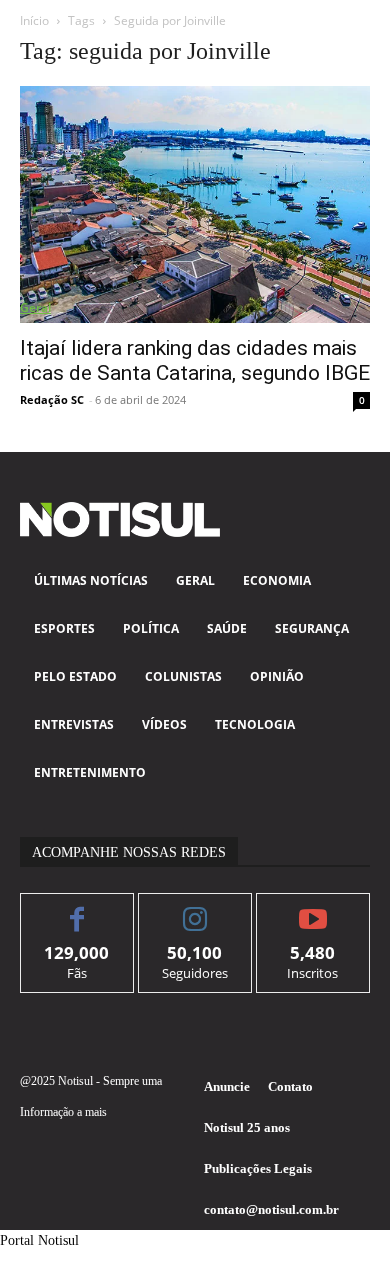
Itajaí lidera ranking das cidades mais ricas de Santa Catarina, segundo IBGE (195, 360)
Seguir (195, 908)
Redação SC (52, 399)
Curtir (77, 908)
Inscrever (313, 908)
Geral (35, 307)
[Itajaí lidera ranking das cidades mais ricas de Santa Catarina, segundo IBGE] (195, 204)
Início (34, 20)
